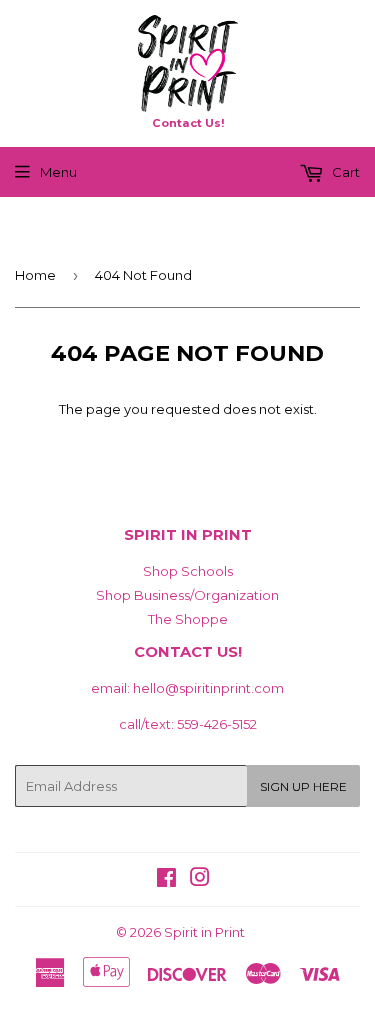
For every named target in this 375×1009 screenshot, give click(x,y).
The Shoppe (188, 619)
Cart (344, 172)
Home (35, 275)
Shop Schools (188, 571)
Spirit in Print (204, 932)
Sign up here (303, 786)
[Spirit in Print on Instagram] (200, 880)
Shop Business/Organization (187, 595)
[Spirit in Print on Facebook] (166, 880)
